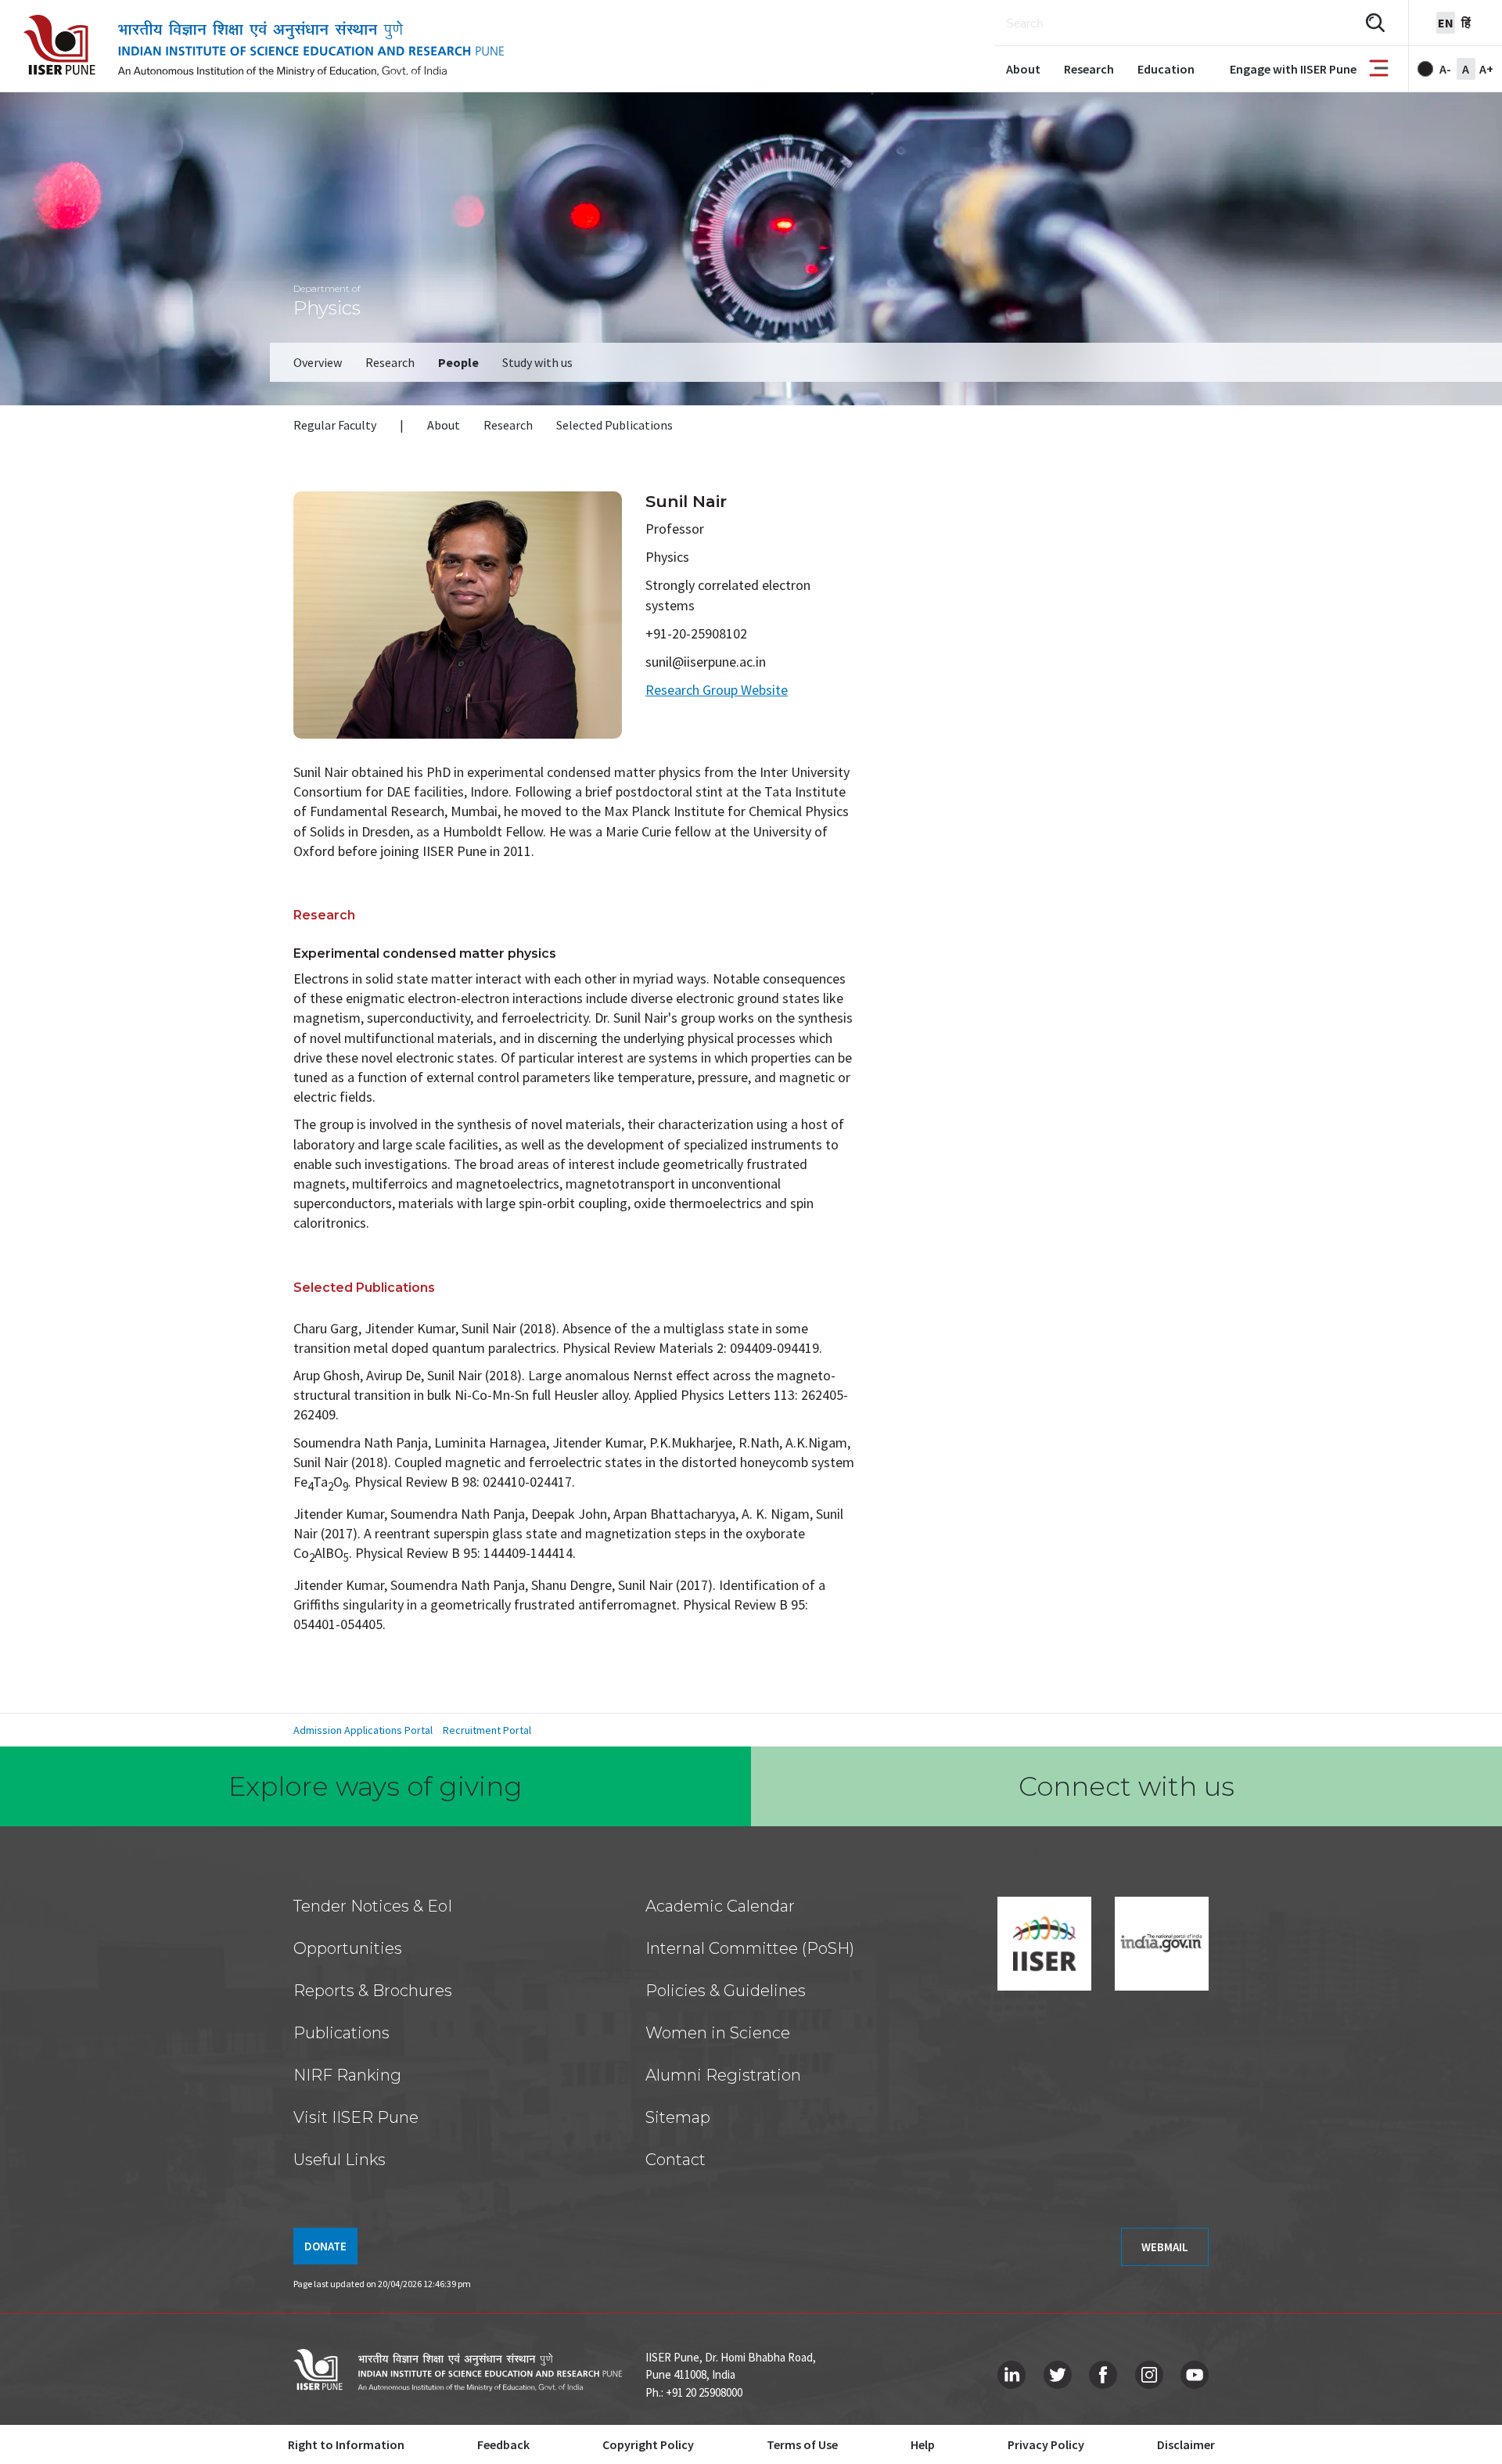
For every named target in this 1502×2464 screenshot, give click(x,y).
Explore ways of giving (375, 1786)
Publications (341, 2033)
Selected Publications (614, 425)
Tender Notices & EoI (373, 1906)
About (1023, 69)
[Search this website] (1375, 23)
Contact (676, 2160)
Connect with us (1126, 1786)
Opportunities (348, 1948)
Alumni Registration (723, 2075)
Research (1089, 69)
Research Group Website (717, 690)
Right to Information (346, 2444)
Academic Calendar (720, 1906)
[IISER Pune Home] (264, 46)
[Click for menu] (1379, 69)
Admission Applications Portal (363, 1730)
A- (1445, 69)
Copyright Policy (648, 2444)
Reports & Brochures (373, 1991)
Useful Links (340, 2160)
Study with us (537, 362)
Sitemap (678, 2117)
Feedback (503, 2444)
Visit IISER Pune (356, 2117)
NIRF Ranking (347, 2075)
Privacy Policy (1046, 2444)
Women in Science (718, 2033)
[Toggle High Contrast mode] (1425, 69)
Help (923, 2444)
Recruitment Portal (487, 1730)
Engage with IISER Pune (1293, 69)
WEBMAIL (1165, 2247)
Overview (318, 362)
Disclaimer (1186, 2444)
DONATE (325, 2246)
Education (1166, 69)
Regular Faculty (335, 425)
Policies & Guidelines (726, 1991)
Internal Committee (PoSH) (750, 1948)
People (458, 362)
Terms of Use (802, 2444)
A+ (1486, 69)
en (1446, 23)
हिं (1466, 23)
